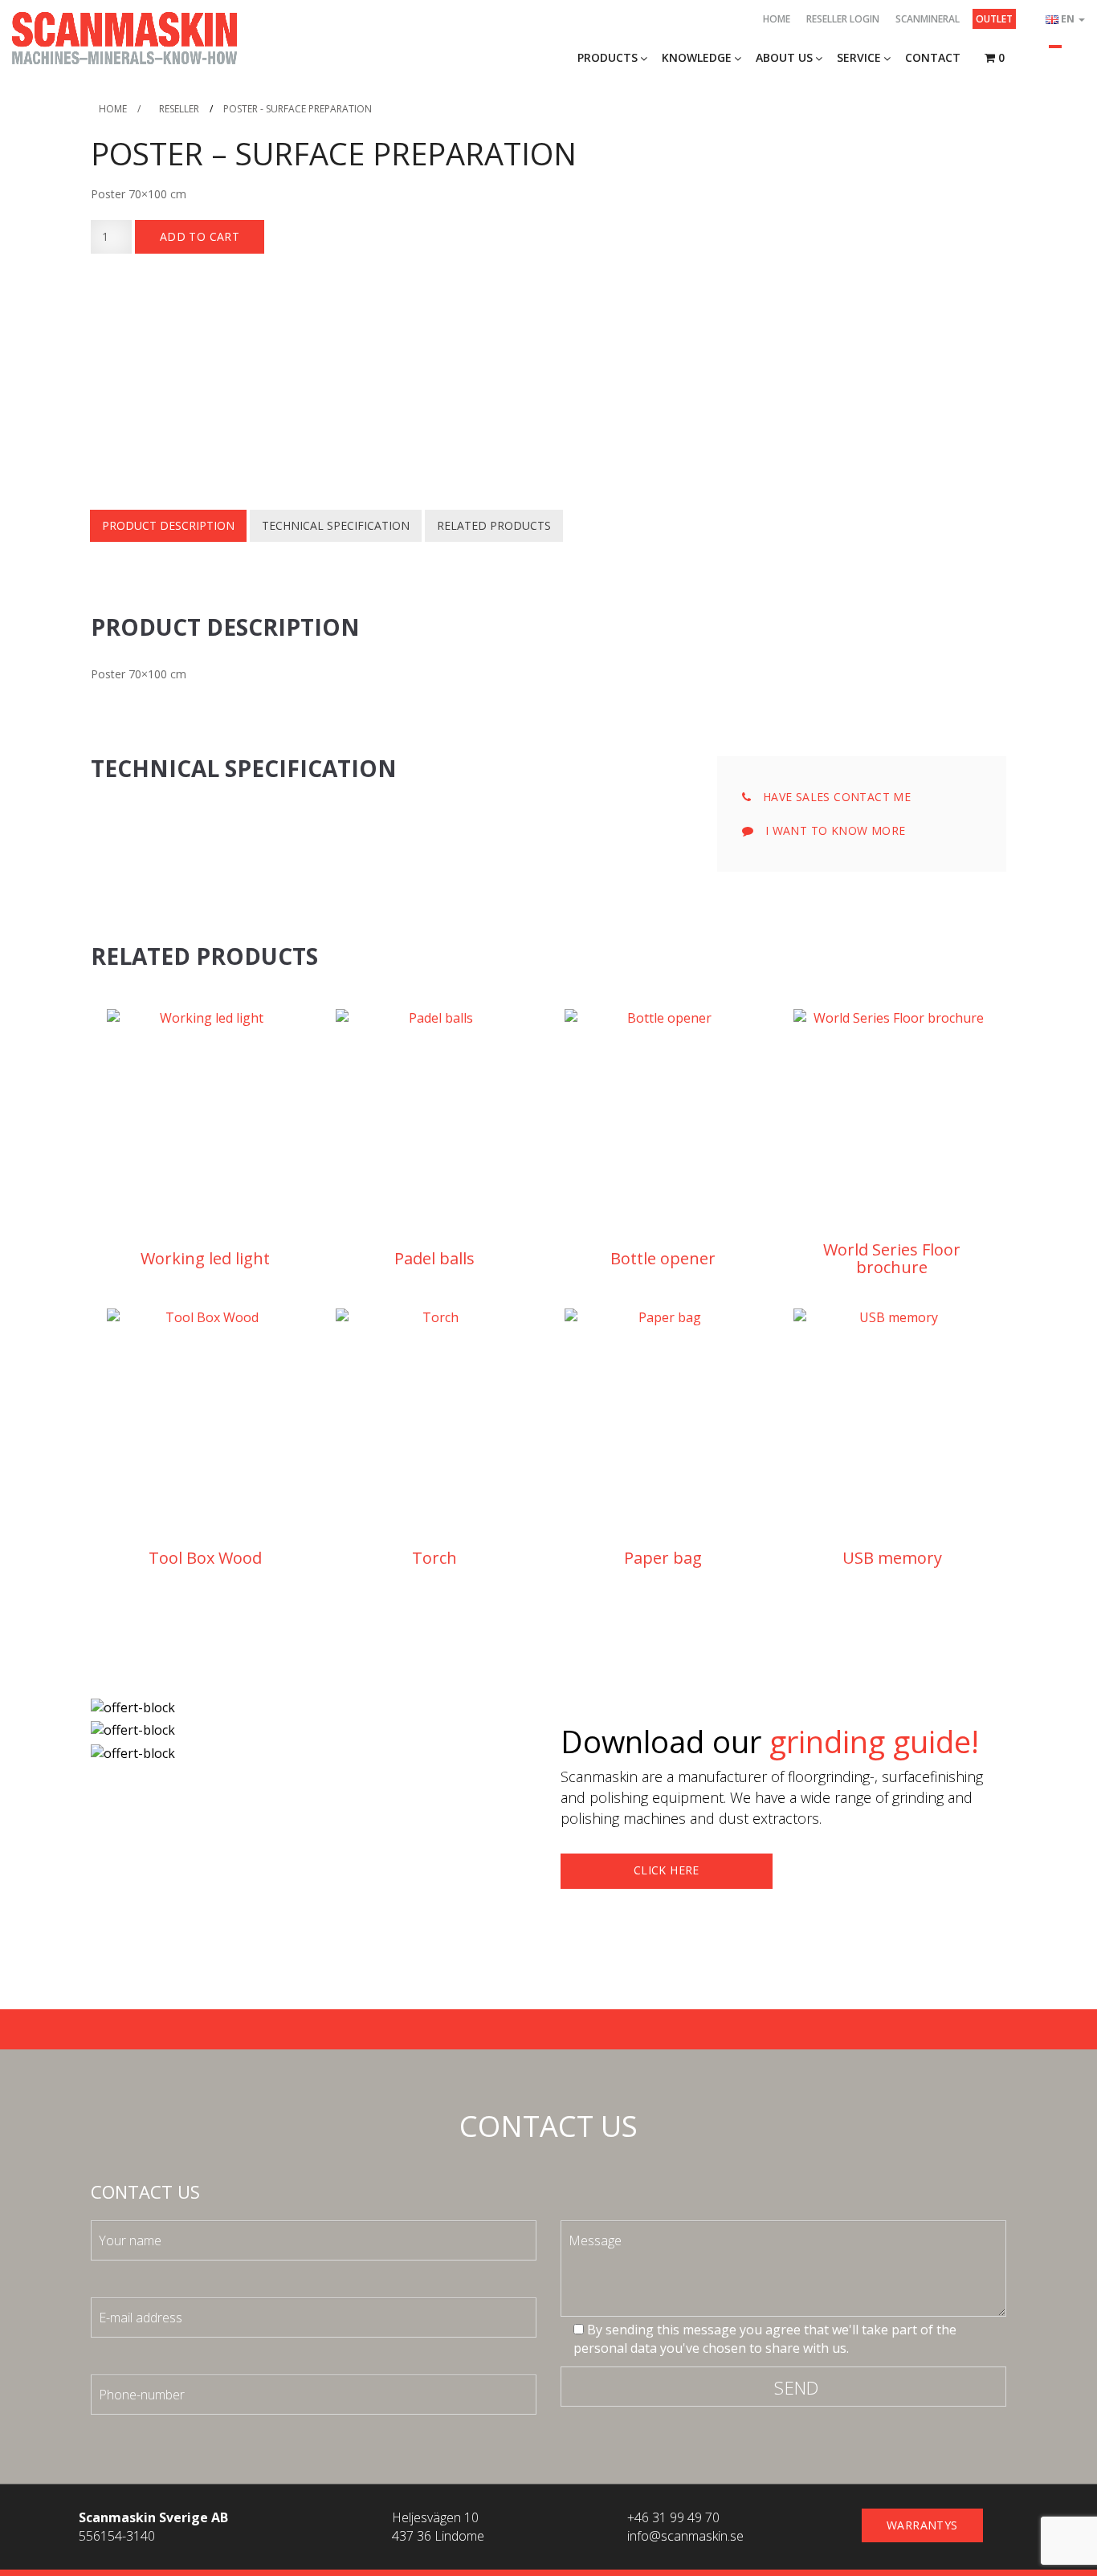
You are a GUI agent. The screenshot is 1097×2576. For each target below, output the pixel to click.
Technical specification (336, 525)
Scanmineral (928, 19)
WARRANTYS (922, 2525)
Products (608, 57)
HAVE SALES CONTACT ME (835, 797)
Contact (933, 57)
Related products (494, 525)
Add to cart (200, 236)
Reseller (179, 109)
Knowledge (697, 57)
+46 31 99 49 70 (673, 2517)
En (1069, 19)
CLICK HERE (667, 1870)
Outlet (994, 19)
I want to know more (833, 830)
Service (859, 57)
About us (784, 57)
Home (777, 19)
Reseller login (843, 19)
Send (797, 2387)
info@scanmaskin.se (685, 2536)
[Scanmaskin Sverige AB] (124, 37)
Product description (168, 525)
